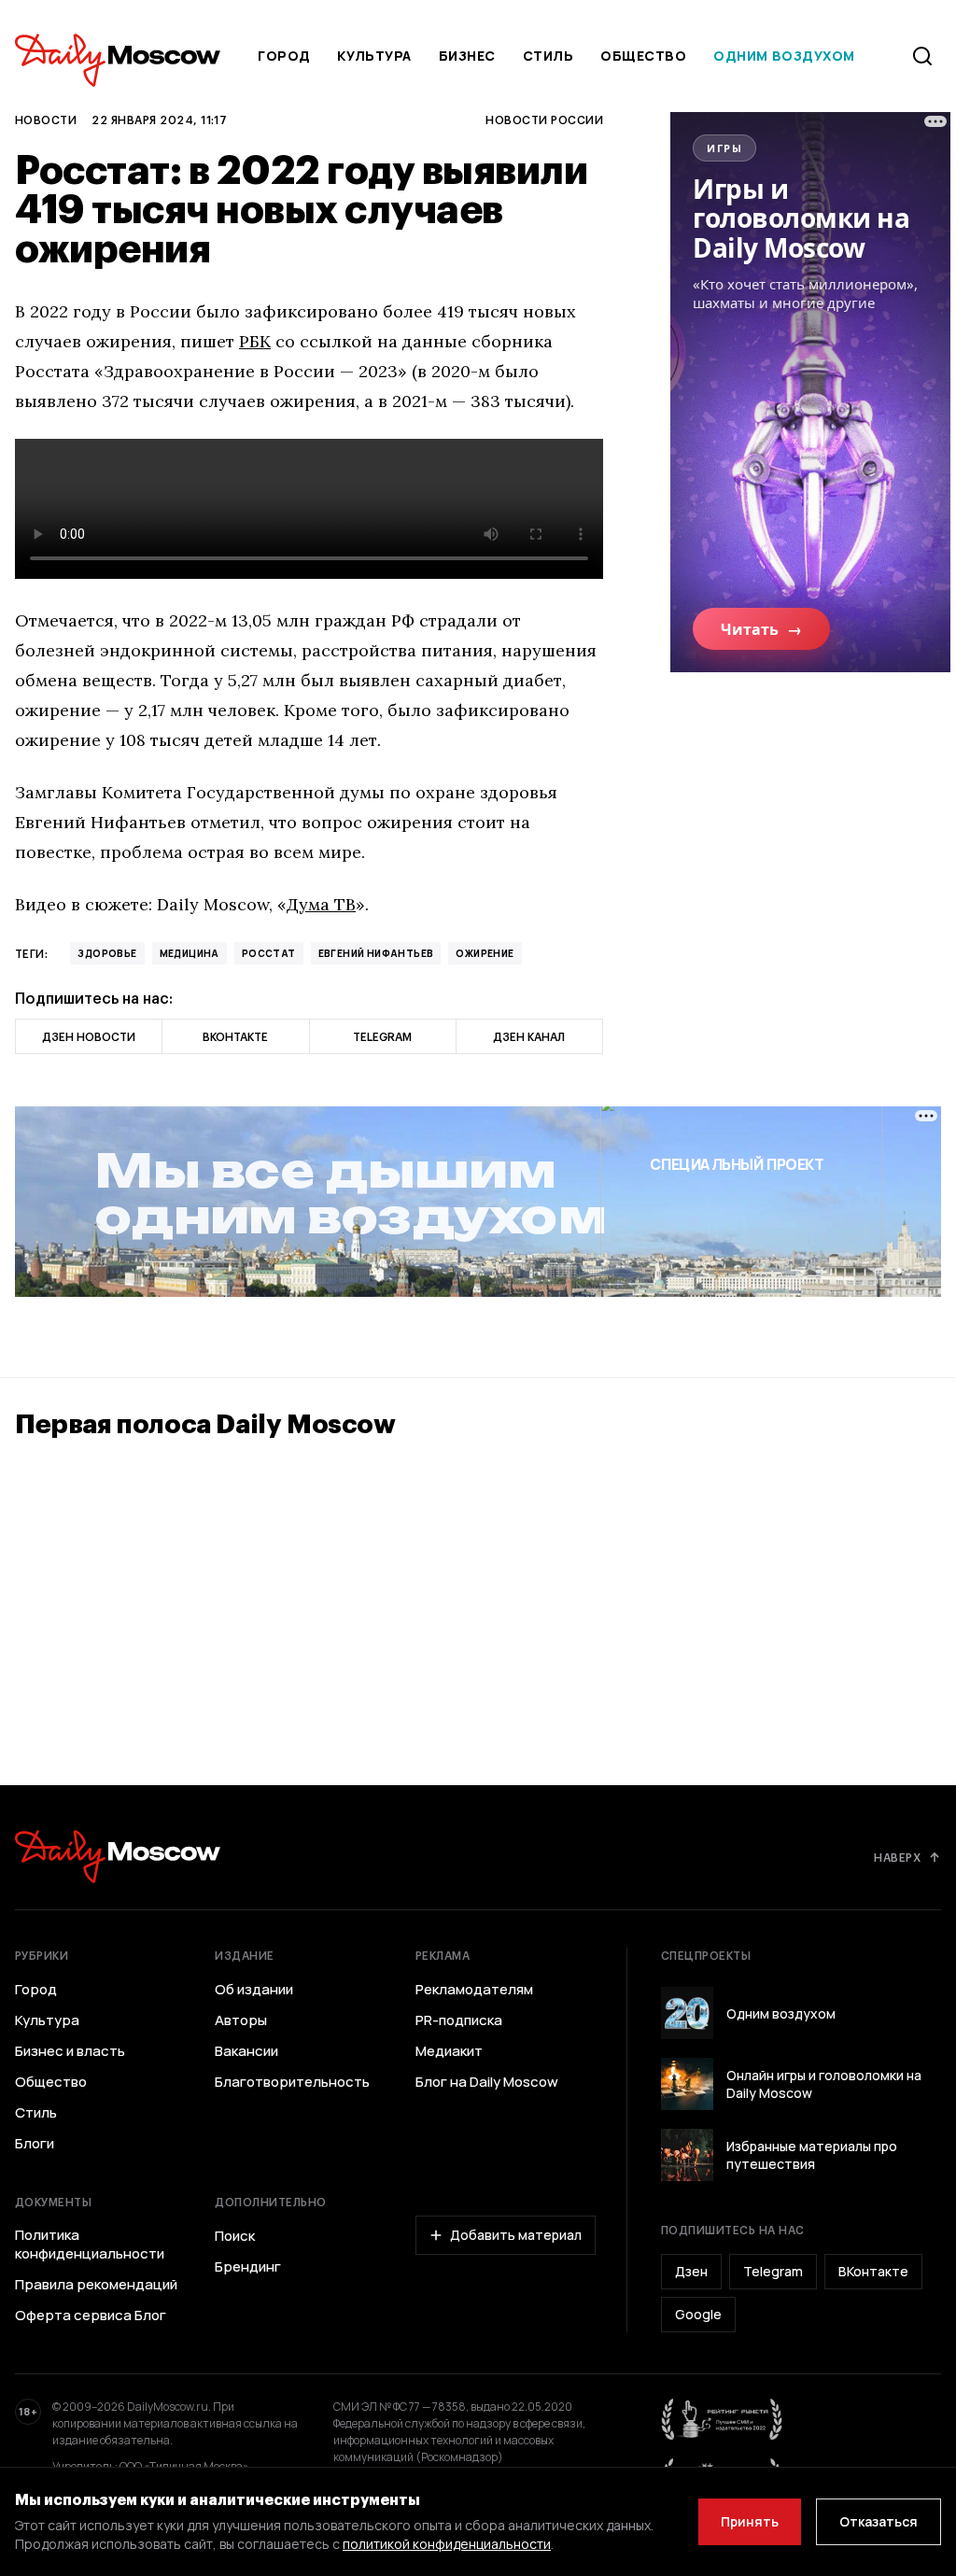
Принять (750, 2521)
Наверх (897, 1857)
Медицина (190, 953)
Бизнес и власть (70, 2051)
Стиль (548, 56)
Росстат (269, 953)
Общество (643, 56)
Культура (374, 56)
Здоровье (107, 953)
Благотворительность (292, 2082)
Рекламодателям (474, 1990)
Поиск (235, 2236)
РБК (255, 341)
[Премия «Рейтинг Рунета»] (723, 2419)
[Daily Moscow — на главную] (118, 1857)
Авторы (241, 2020)
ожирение (485, 953)
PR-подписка (459, 2020)
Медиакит (449, 2051)
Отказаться (879, 2521)
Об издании (254, 1990)
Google (698, 2314)
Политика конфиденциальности (90, 2245)
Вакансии (246, 2051)
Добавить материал (516, 2235)
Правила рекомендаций (96, 2285)
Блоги (35, 2144)
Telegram (773, 2271)
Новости (46, 120)
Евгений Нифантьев (376, 953)
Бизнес (467, 56)
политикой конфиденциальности (447, 2544)
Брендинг (248, 2267)
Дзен (691, 2271)
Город (284, 56)
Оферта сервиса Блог (91, 2316)
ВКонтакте (873, 2271)
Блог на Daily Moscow (487, 2082)
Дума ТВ (321, 904)
